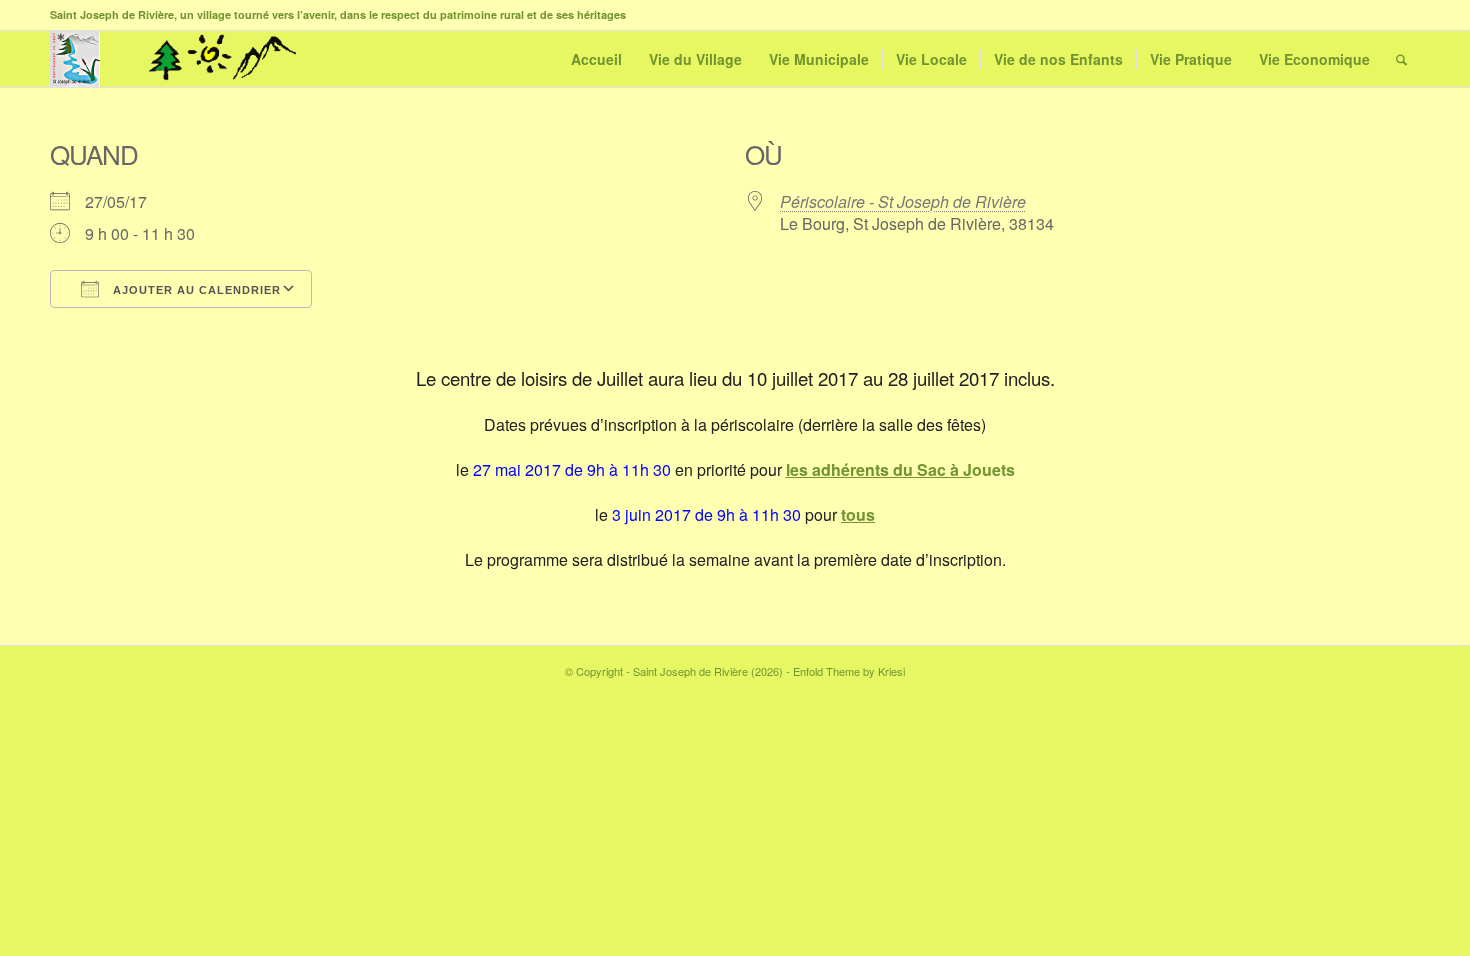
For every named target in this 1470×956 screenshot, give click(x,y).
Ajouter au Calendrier (195, 290)
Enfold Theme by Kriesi (849, 671)
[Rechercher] (1401, 59)
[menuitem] (596, 59)
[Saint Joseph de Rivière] (75, 59)
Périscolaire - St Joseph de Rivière (903, 201)
